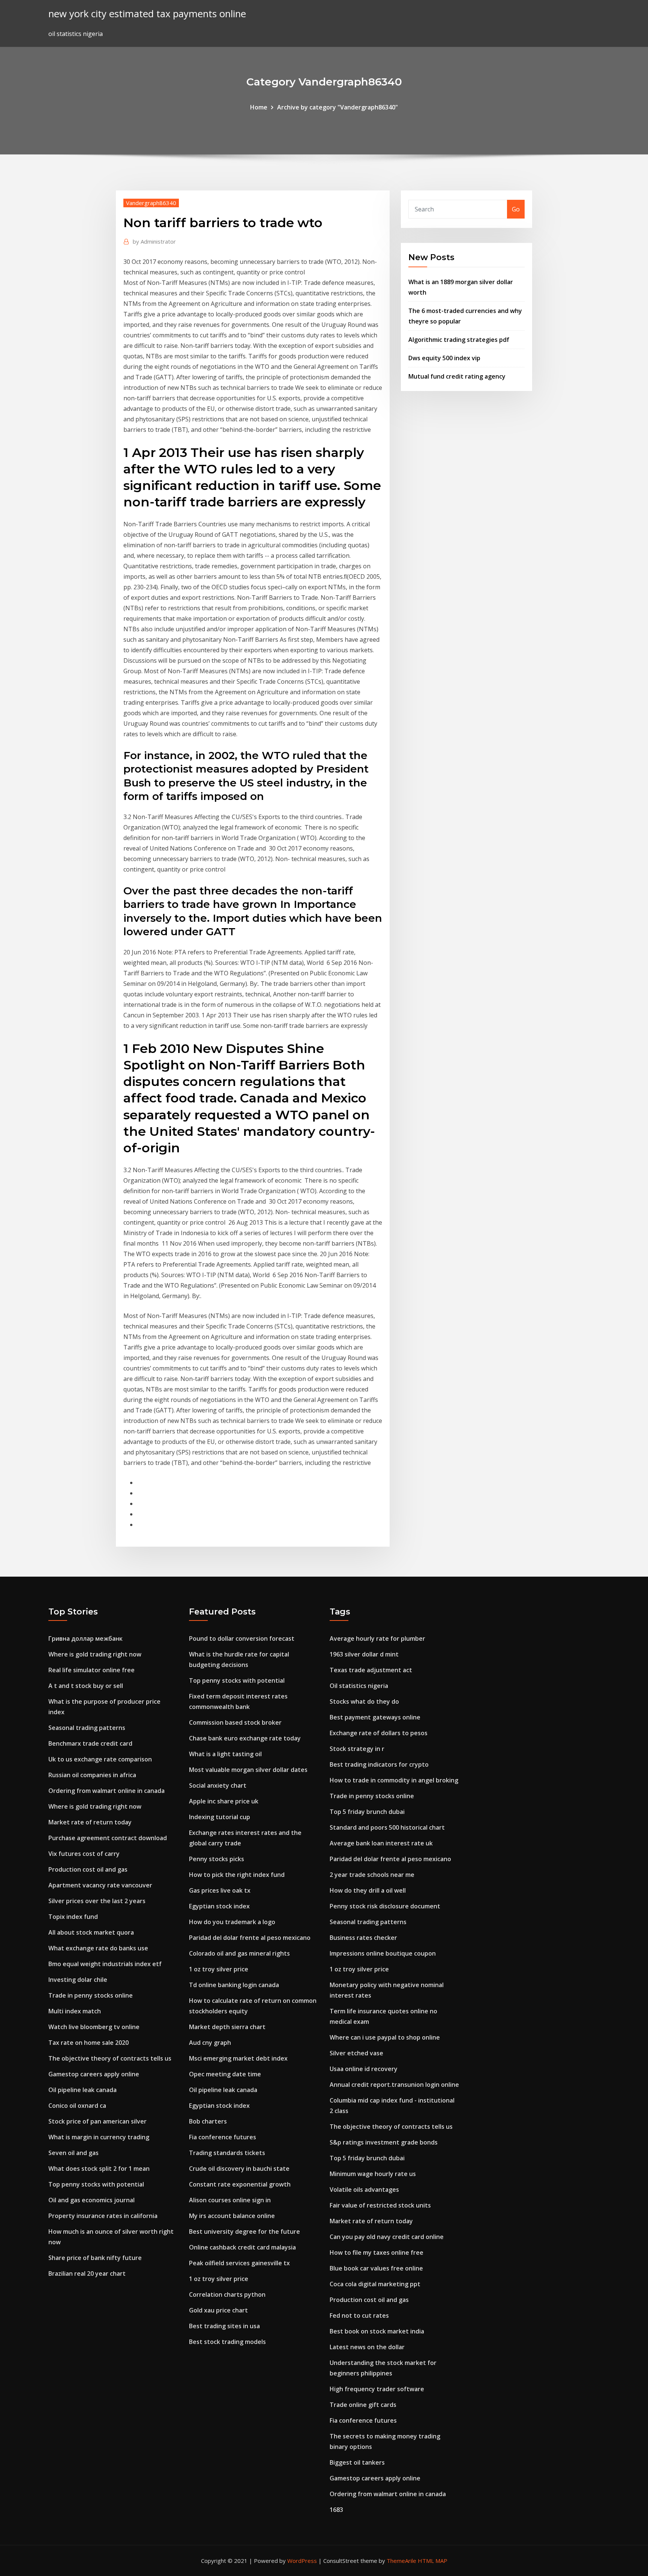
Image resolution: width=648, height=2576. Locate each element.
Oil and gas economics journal (91, 2200)
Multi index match (75, 2011)
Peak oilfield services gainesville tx (239, 2263)
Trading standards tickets (227, 2153)
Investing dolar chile (78, 1980)
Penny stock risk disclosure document (385, 1906)
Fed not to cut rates (359, 2315)
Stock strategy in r (357, 1749)
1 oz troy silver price (219, 1969)
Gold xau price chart (218, 2310)
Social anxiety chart (218, 1785)
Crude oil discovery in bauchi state (239, 2169)
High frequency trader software (377, 2389)
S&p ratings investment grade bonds (384, 2142)
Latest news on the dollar (367, 2347)
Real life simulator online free (91, 1670)
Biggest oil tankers (357, 2462)
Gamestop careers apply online (94, 2074)
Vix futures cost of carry (84, 1854)
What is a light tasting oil (225, 1754)
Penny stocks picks (217, 1859)
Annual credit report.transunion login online (394, 2085)
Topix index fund (73, 1917)
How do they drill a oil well (368, 1890)
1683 (336, 2510)
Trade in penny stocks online (91, 1995)
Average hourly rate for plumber (377, 1638)
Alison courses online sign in (230, 2200)
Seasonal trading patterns (87, 1728)
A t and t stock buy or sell (86, 1686)
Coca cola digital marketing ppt (375, 2284)
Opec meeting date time (225, 2074)
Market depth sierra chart (227, 2027)
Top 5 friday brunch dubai (367, 1812)
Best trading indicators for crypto (379, 1764)
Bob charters (208, 2121)
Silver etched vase (356, 2053)
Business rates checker (363, 1938)
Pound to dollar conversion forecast (242, 1638)
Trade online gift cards (363, 2405)
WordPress (302, 2561)
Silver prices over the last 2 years (97, 1901)
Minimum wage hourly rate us (373, 2174)
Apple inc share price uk (224, 1801)
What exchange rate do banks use (98, 1948)
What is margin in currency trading (99, 2137)
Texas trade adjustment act (371, 1670)
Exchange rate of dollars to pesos (379, 1733)
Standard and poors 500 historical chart (387, 1827)
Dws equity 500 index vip (444, 358)
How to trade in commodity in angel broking (394, 1780)
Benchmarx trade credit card (90, 1743)
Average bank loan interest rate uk (381, 1843)
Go (516, 209)
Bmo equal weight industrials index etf (105, 1964)
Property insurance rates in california (103, 2216)
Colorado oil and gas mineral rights (239, 1953)
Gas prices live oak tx (220, 1890)
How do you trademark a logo (232, 1922)
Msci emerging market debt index (238, 2058)
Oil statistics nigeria (359, 1686)
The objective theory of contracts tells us (110, 2058)
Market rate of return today (90, 1822)
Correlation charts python (227, 2294)
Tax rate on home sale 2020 (88, 2043)
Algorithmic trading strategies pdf (459, 340)
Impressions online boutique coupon (383, 1953)
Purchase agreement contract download (108, 1838)
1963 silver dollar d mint (364, 1654)
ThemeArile (401, 2561)
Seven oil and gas (73, 2153)
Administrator (154, 241)
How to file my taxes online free (376, 2253)
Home (259, 107)
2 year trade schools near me (372, 1875)
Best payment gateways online (375, 1717)
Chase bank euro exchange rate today (245, 1738)
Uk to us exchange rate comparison (100, 1759)
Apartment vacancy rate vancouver (100, 1885)
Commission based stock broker (235, 1722)
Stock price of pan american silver (97, 2121)
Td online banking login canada (234, 1985)
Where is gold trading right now (95, 1654)
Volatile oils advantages (364, 2190)
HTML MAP (433, 2561)
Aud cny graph (210, 2043)
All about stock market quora (91, 1932)
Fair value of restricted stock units (380, 2205)
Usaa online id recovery (364, 2069)
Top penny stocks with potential (96, 2184)
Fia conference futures (223, 2137)
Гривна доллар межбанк (85, 1638)
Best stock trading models (227, 2342)
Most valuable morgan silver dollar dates (248, 1770)
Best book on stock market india (377, 2331)
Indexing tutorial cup (220, 1817)
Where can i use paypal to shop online (385, 2037)
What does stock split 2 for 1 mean (99, 2169)
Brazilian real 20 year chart (87, 2273)
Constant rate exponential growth (240, 2184)
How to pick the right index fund (237, 1875)
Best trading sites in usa (224, 2326)
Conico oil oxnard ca (77, 2106)
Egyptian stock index (219, 1906)
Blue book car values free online (376, 2268)
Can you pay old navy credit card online (387, 2237)
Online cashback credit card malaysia (242, 2247)
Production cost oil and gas (88, 1869)
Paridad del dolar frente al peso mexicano (250, 1938)
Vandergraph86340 (151, 203)
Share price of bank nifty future (95, 2258)
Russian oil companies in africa (92, 1775)
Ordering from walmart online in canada (106, 1791)
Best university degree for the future (244, 2232)
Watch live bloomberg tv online (94, 2027)
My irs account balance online (232, 2216)
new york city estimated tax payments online (147, 14)
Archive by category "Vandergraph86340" (337, 107)
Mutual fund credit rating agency (457, 376)
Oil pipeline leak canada (82, 2090)
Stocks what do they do (364, 1701)
